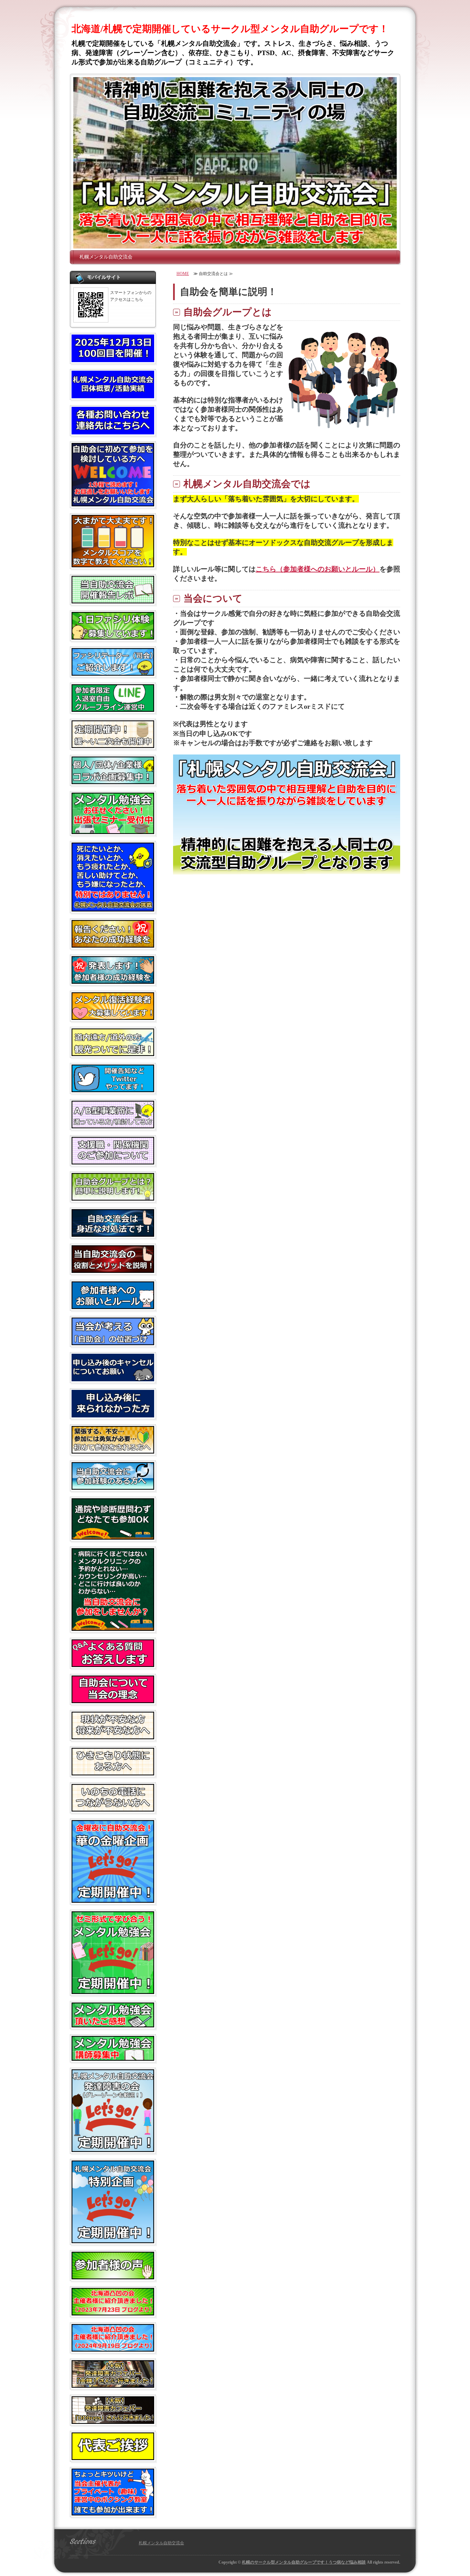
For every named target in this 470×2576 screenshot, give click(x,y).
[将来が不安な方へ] (113, 1736)
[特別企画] (113, 2240)
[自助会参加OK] (113, 1537)
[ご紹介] (113, 2313)
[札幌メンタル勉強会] (113, 1991)
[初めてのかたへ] (113, 1451)
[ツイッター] (113, 1089)
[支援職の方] (113, 1162)
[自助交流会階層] (113, 1234)
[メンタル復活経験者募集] (113, 1017)
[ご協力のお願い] (113, 1379)
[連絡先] (113, 432)
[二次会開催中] (113, 745)
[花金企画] (113, 1900)
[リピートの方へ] (113, 1487)
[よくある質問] (113, 1664)
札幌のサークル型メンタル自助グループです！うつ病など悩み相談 (304, 2562)
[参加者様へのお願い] (113, 1306)
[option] (235, 163)
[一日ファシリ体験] (113, 637)
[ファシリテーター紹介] (113, 673)
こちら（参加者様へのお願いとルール (314, 569)
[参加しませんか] (113, 1628)
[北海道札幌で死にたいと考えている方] (113, 909)
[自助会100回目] (113, 359)
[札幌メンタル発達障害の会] (113, 2149)
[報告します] (113, 981)
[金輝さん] (113, 2385)
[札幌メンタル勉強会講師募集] (113, 2058)
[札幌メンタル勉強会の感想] (113, 2025)
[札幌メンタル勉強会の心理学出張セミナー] (113, 831)
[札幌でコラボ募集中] (113, 781)
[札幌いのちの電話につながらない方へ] (113, 1809)
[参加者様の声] (113, 2277)
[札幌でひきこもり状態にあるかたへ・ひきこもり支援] (113, 1773)
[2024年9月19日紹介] (113, 2349)
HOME (183, 274)
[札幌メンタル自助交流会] (235, 163)
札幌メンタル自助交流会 (106, 257)
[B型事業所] (113, 1126)
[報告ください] (113, 945)
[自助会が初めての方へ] (113, 504)
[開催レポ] (113, 601)
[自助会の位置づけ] (113, 1342)
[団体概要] (113, 395)
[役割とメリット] (113, 1270)
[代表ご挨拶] (113, 2457)
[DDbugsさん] (113, 2421)
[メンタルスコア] (113, 564)
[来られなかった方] (113, 1415)
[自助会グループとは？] (113, 1198)
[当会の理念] (113, 1700)
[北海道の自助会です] (113, 1053)
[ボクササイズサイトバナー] (113, 2513)
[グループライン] (113, 709)
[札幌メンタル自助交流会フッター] (287, 872)
